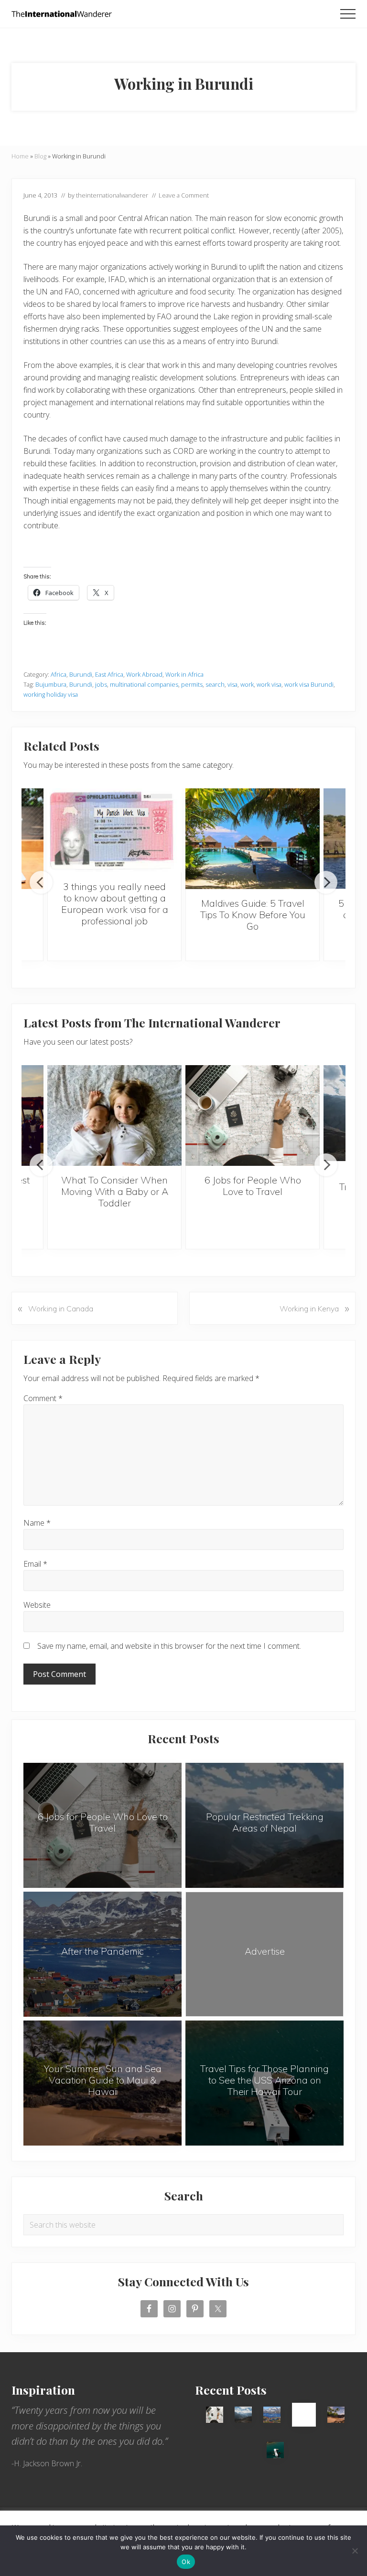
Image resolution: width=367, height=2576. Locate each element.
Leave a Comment (184, 195)
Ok (186, 2562)
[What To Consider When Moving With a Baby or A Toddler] (114, 1115)
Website (37, 1605)
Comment (43, 1398)
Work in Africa (184, 674)
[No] (355, 2551)
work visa (269, 684)
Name (37, 1523)
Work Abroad (144, 674)
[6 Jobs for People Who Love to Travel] (253, 1115)
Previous (41, 882)
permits (192, 684)
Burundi (81, 674)
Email (35, 1564)
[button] (348, 14)
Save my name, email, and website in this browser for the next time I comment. (169, 1646)
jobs (101, 684)
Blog (40, 156)
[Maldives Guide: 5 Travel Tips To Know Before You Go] (253, 839)
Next (326, 882)
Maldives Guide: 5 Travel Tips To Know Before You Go (253, 915)
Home (20, 156)
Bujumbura (51, 684)
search (215, 684)
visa (232, 684)
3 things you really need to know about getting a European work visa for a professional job (115, 904)
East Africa (109, 674)
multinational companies (144, 684)
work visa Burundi (309, 684)
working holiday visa (51, 694)
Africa (59, 674)
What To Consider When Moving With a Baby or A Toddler (115, 1191)
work (247, 684)
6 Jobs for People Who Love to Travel (253, 1186)
